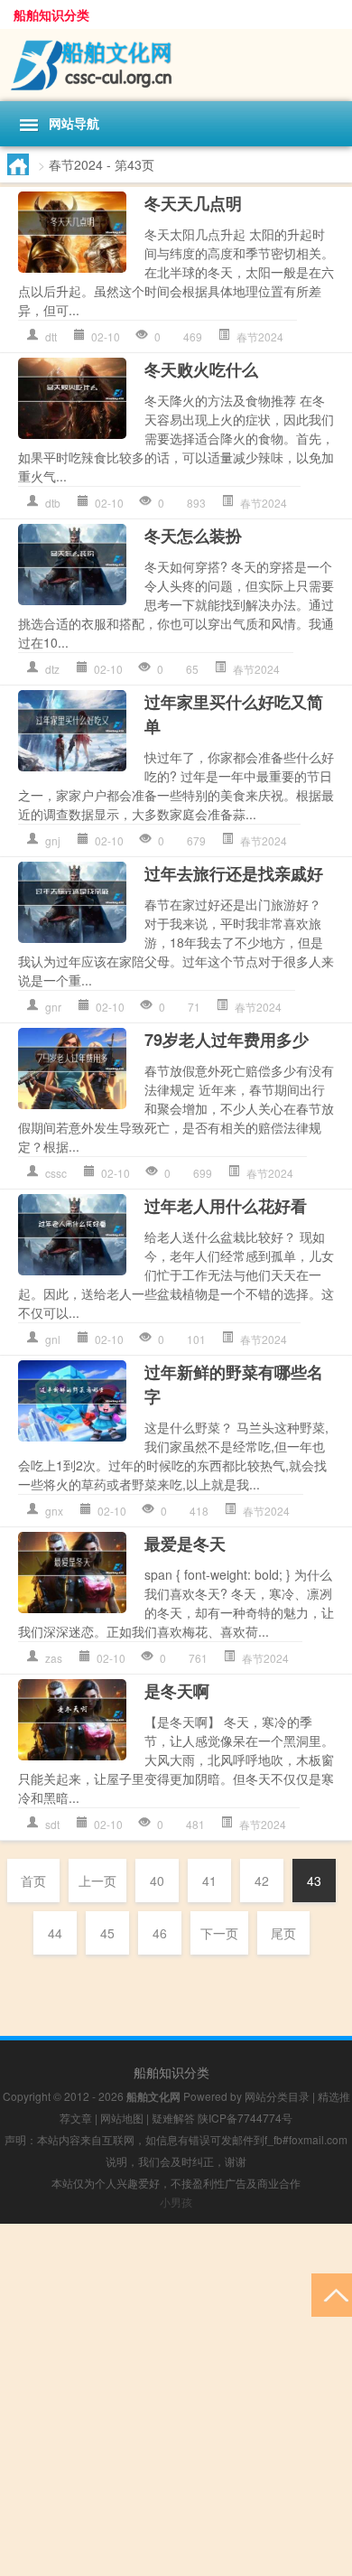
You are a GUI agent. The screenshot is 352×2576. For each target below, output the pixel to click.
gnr (53, 1007)
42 (262, 1881)
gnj (53, 840)
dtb (53, 503)
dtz (52, 669)
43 (314, 1881)
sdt (52, 1824)
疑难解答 (173, 2118)
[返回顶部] (332, 2294)
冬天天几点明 (193, 203)
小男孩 (176, 2202)
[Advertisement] (176, 2400)
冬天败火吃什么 (201, 369)
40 (157, 1881)
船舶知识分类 (51, 14)
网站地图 (122, 2118)
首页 (33, 1881)
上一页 (97, 1881)
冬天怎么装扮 (193, 536)
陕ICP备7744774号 (245, 2118)
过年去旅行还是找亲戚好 (234, 873)
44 (55, 1933)
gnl (53, 1339)
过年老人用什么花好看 (226, 1206)
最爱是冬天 (185, 1544)
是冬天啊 (177, 1691)
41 (209, 1881)
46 (160, 1933)
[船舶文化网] (176, 65)
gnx (54, 1511)
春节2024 (260, 336)
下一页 (219, 1933)
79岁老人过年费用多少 (227, 1040)
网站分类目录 (277, 2096)
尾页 (283, 1933)
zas (54, 1658)
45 (107, 1933)
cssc (56, 1173)
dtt (51, 336)
